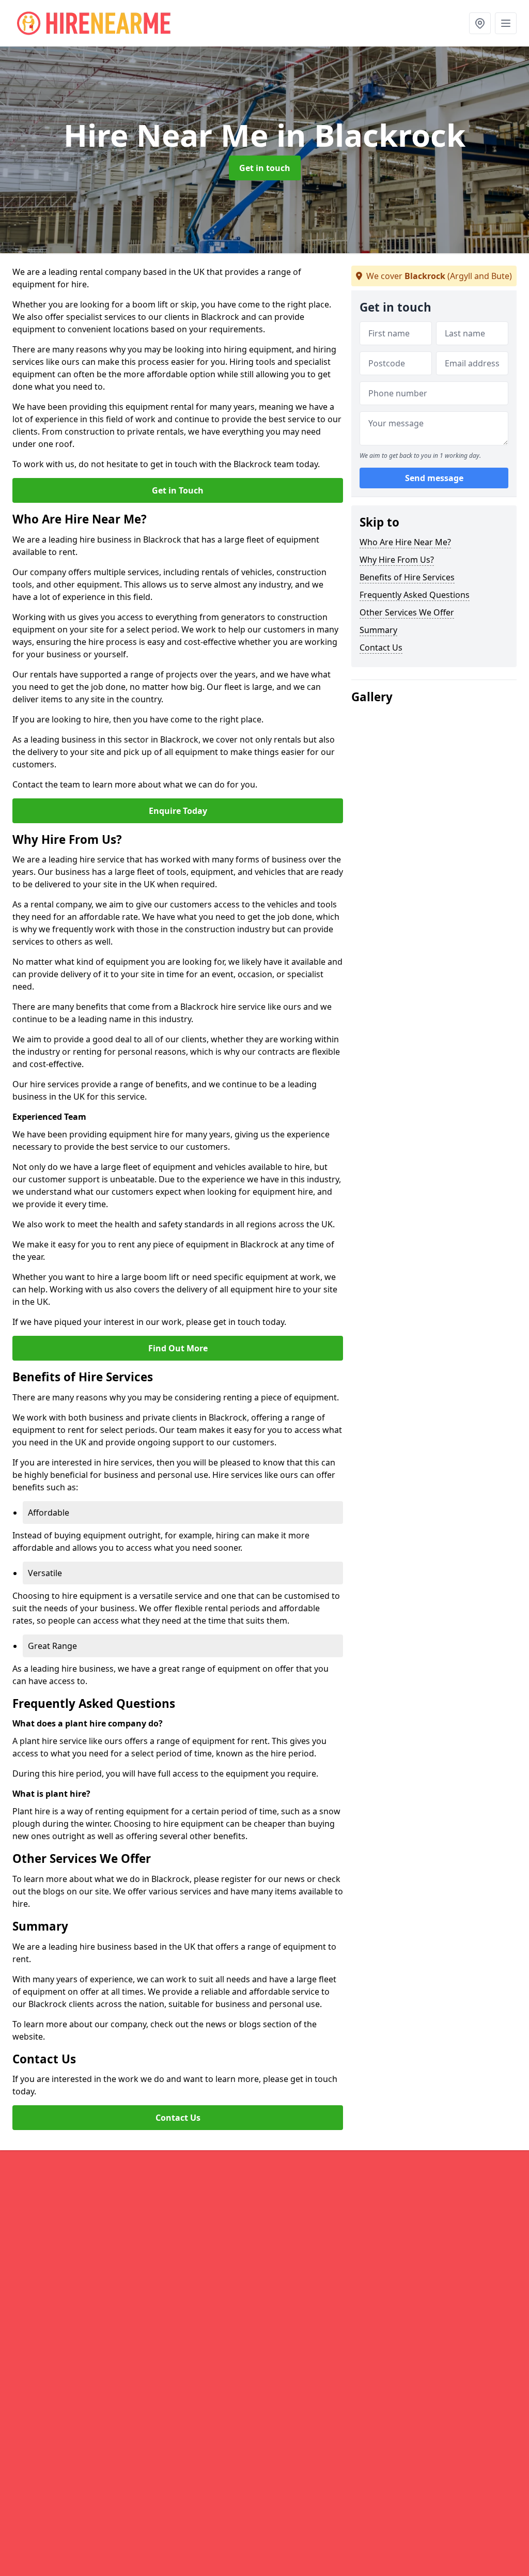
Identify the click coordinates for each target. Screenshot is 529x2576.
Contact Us (178, 2118)
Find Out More (178, 1348)
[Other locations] (480, 23)
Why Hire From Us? (397, 560)
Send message (434, 478)
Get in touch (265, 168)
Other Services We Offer (407, 612)
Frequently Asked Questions (415, 595)
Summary (378, 630)
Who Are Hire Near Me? (405, 542)
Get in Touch (178, 490)
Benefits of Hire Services (407, 577)
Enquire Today (178, 811)
